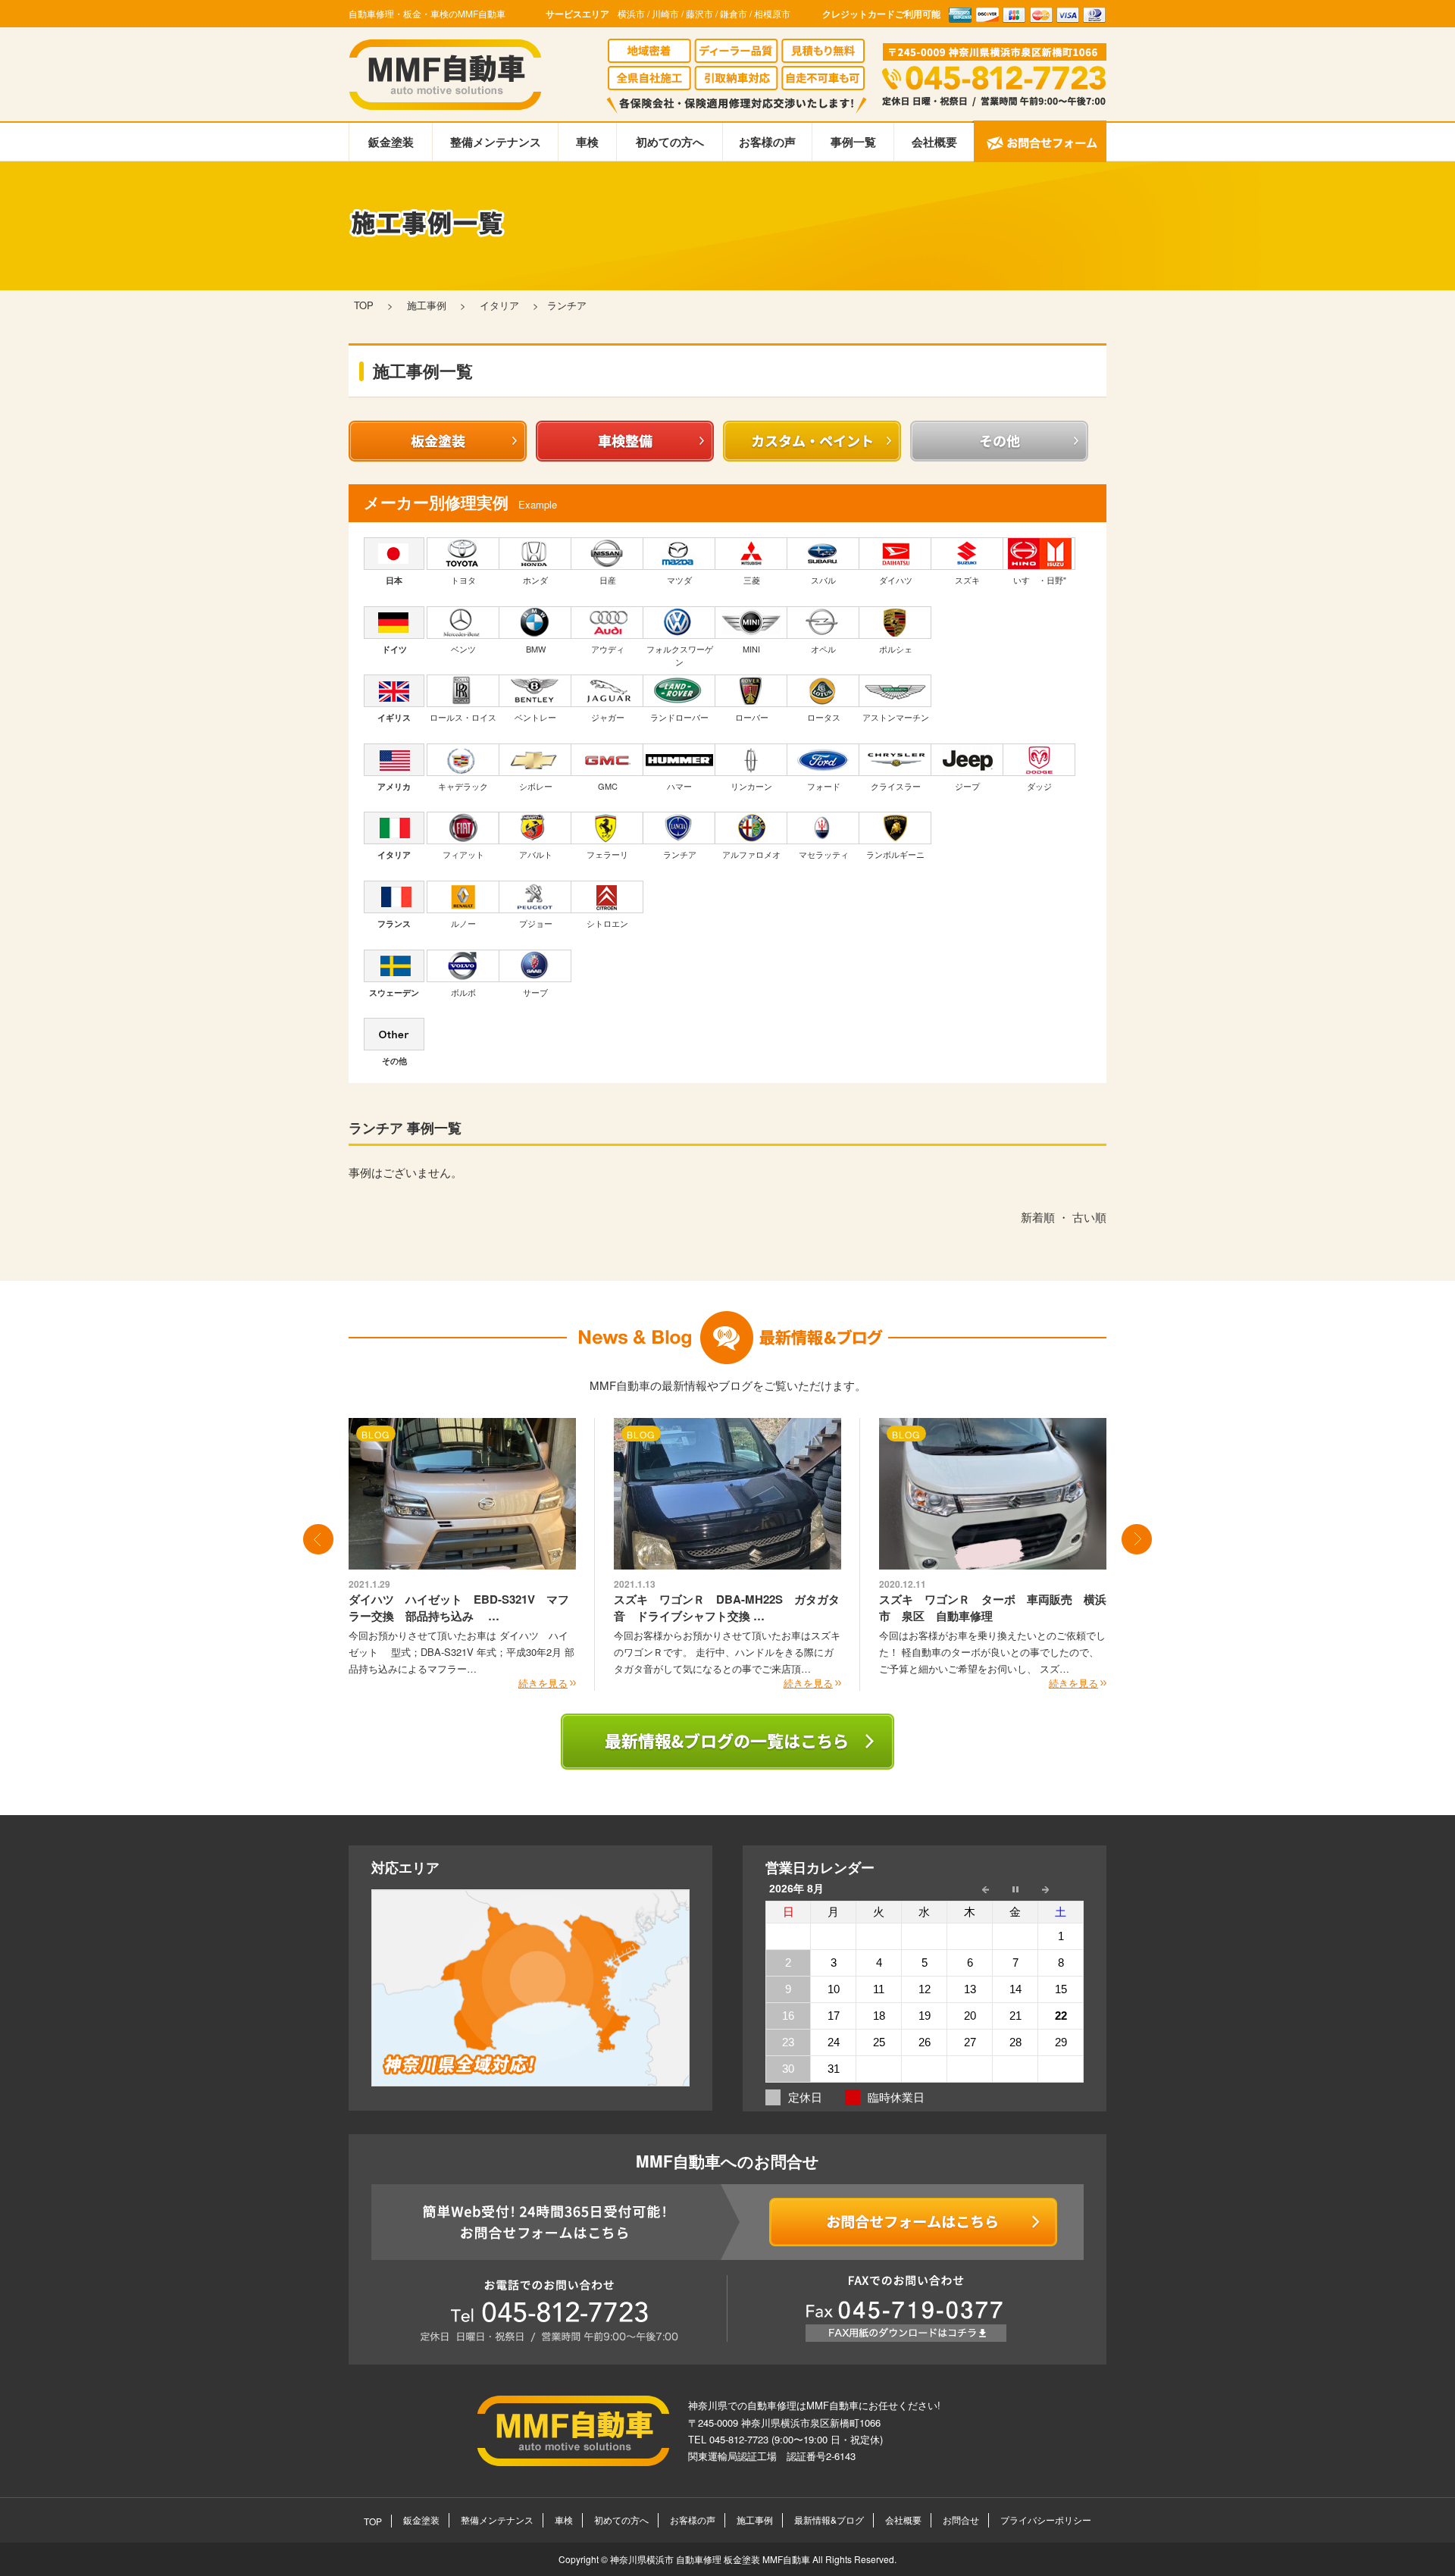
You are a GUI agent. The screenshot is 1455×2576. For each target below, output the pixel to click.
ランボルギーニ (895, 854)
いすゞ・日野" (1040, 580)
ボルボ (463, 992)
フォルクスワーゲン (680, 656)
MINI (751, 649)
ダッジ (1039, 786)
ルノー (463, 923)
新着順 (1038, 1217)
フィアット (463, 854)
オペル (823, 649)
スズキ (967, 580)
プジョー (536, 923)
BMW (536, 649)
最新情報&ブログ (829, 2520)
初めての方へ (670, 142)
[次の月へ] (1061, 1889)
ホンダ (535, 580)
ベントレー (535, 717)
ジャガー (608, 717)
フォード (824, 786)
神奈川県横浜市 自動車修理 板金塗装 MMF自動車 (711, 2559)
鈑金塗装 (391, 142)
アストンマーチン (896, 717)
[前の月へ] (970, 1889)
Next (1137, 1539)
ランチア (680, 854)
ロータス (824, 717)
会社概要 (934, 142)
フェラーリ (607, 854)
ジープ (967, 786)
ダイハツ (896, 580)
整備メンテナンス (496, 142)
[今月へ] (1015, 1889)
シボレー (536, 786)
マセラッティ (824, 854)
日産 (608, 580)
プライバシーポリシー (1046, 2520)
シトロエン (607, 923)
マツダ (679, 580)
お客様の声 (767, 142)
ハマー (679, 786)
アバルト (536, 854)
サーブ (535, 992)
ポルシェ (896, 649)
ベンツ (463, 649)
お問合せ (961, 2520)
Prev (318, 1539)
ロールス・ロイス (463, 717)
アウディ (608, 649)
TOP (373, 2521)
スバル (823, 580)
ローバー (752, 717)
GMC (608, 786)
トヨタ (463, 580)
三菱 (752, 580)
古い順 (1089, 1217)
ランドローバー (679, 717)
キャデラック (463, 786)
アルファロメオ (751, 854)
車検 (587, 142)
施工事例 (755, 2520)
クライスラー (896, 786)
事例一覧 (853, 142)
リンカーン (751, 786)
